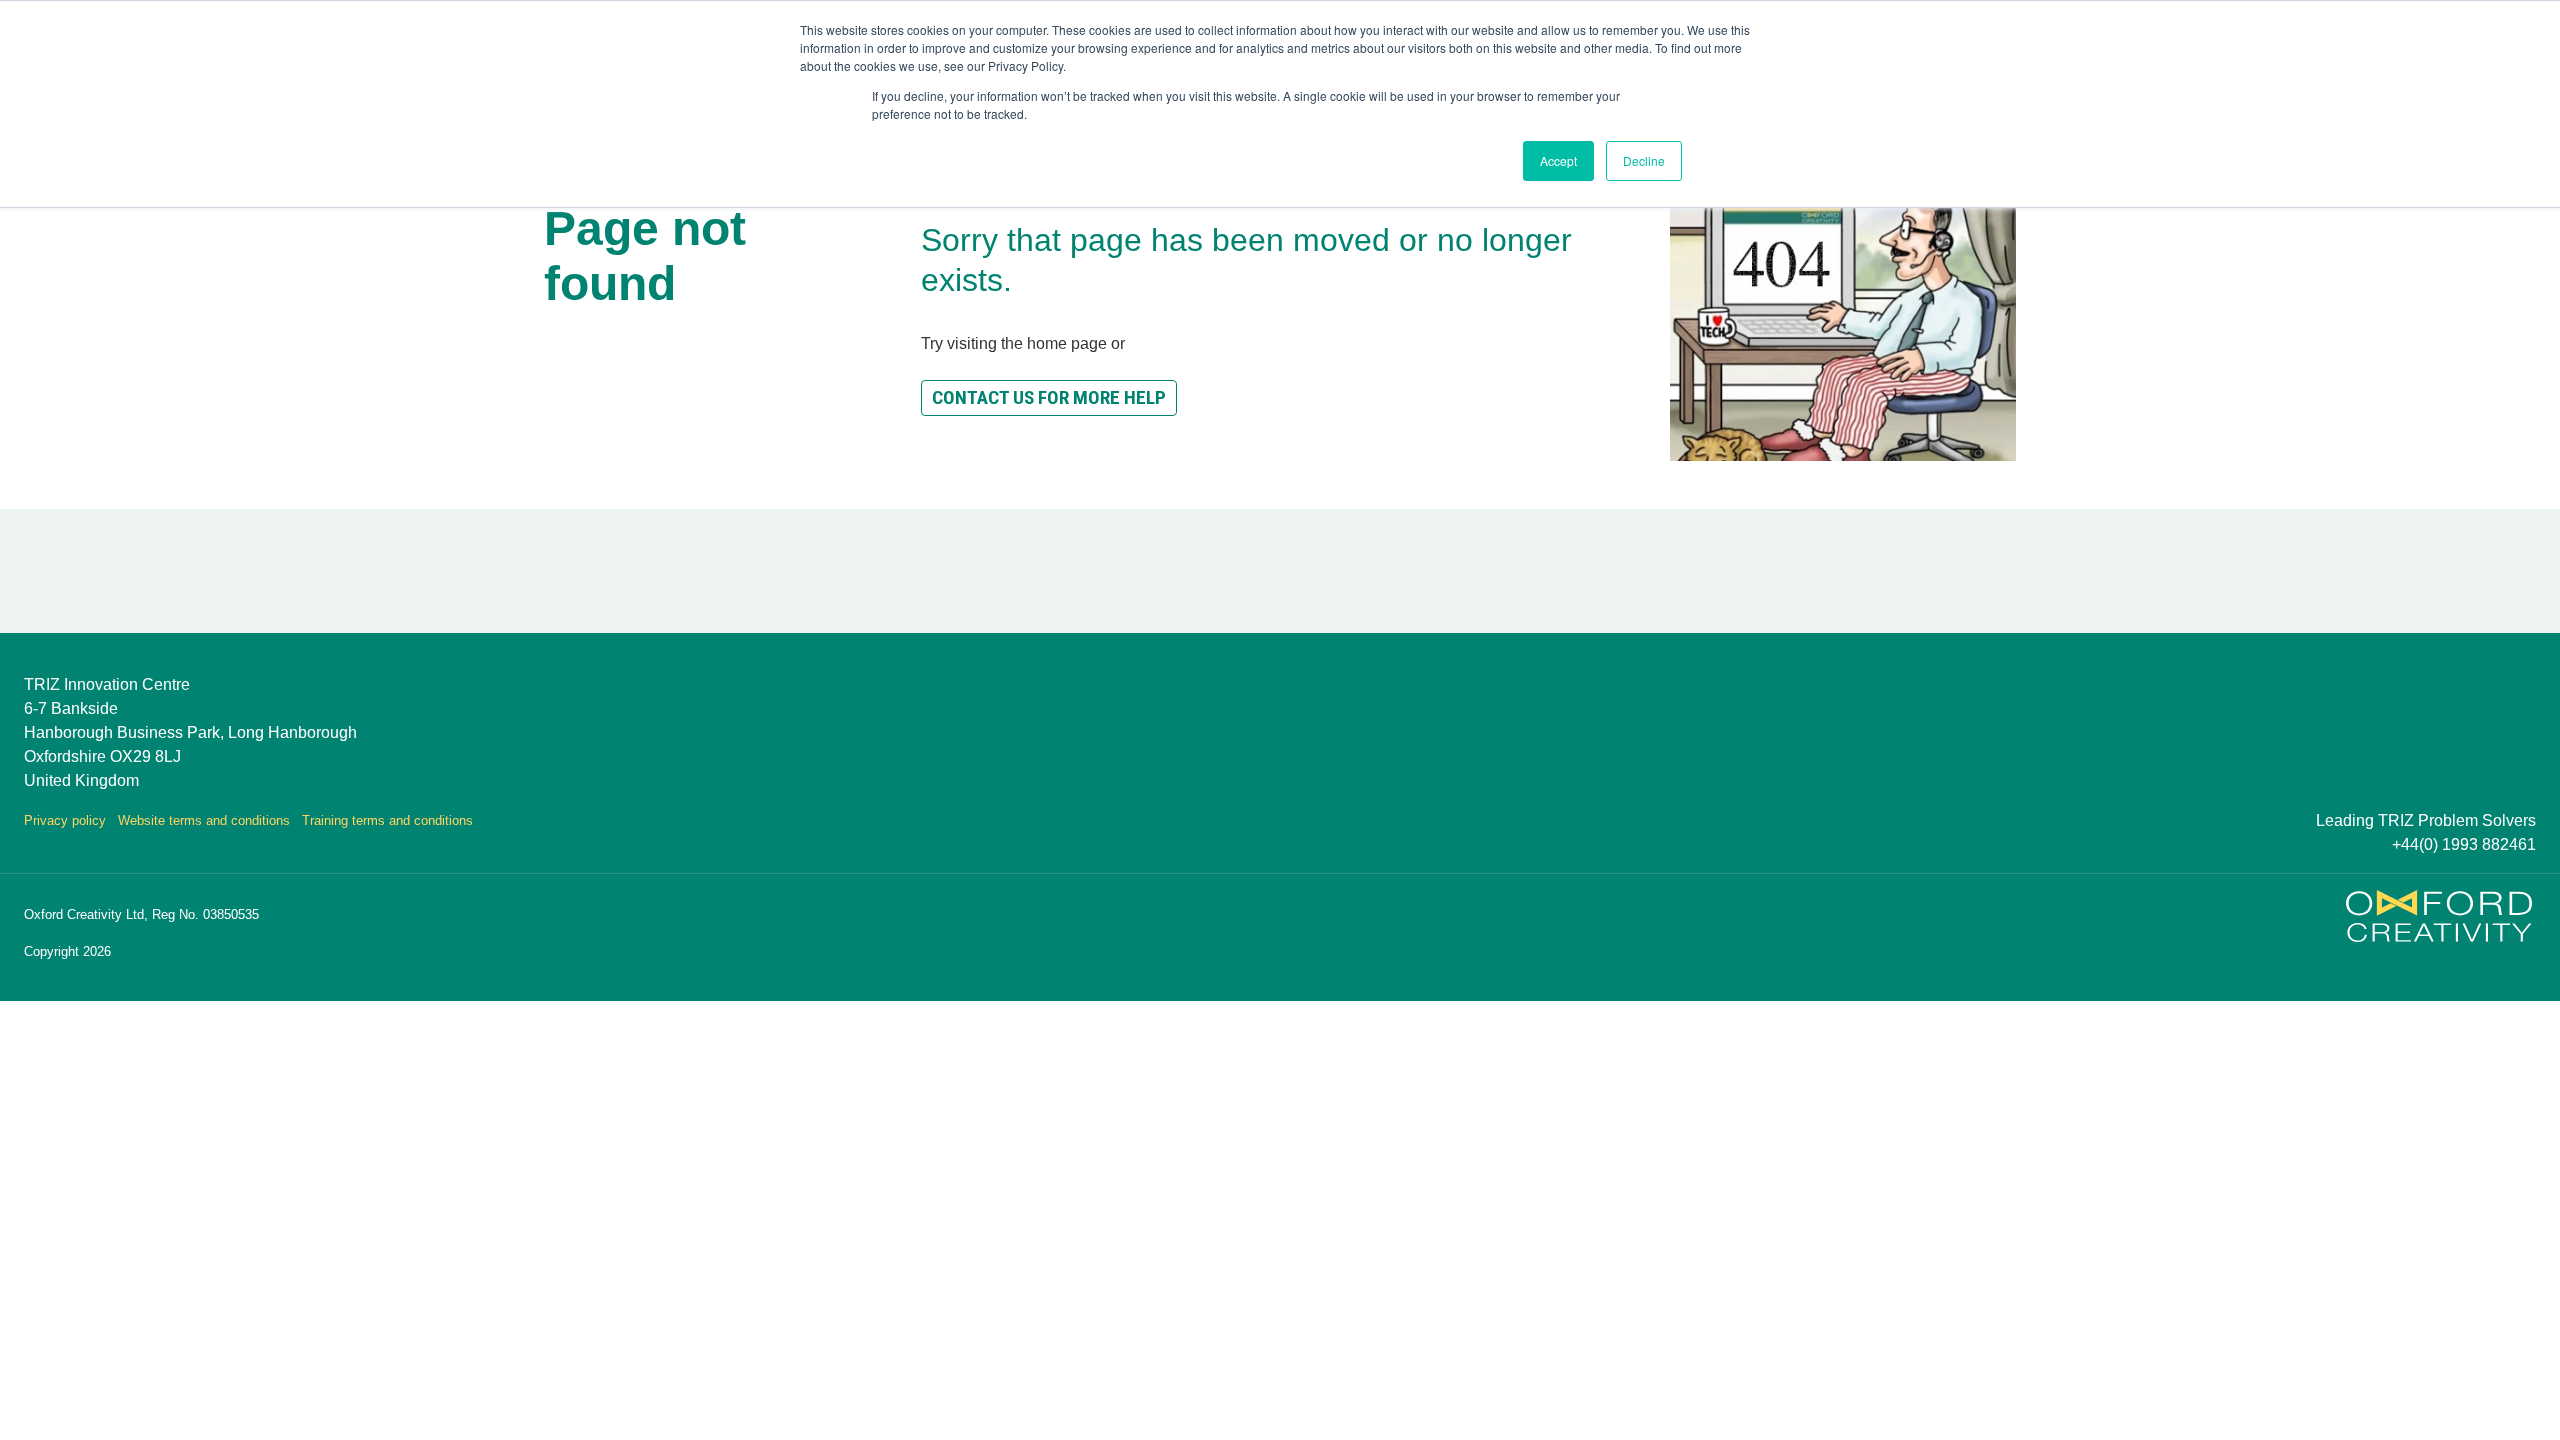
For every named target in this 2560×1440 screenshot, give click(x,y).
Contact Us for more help (1049, 397)
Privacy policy (65, 820)
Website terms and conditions (204, 820)
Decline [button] (1644, 160)
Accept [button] (1558, 160)
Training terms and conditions (387, 820)
